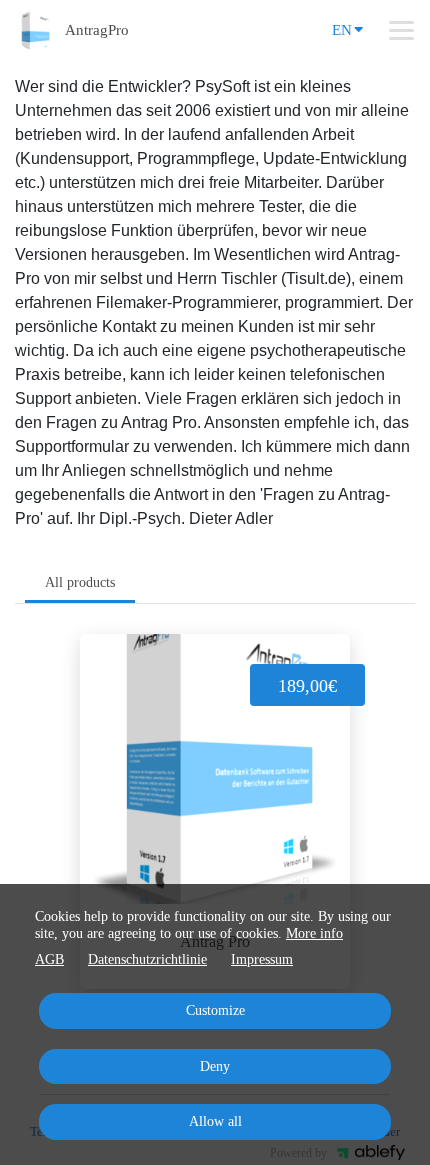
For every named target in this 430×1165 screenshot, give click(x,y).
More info (314, 933)
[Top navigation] (401, 30)
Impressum (262, 959)
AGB (49, 959)
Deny (215, 1066)
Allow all (215, 1121)
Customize (215, 1010)
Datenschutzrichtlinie (147, 959)
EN (342, 30)
